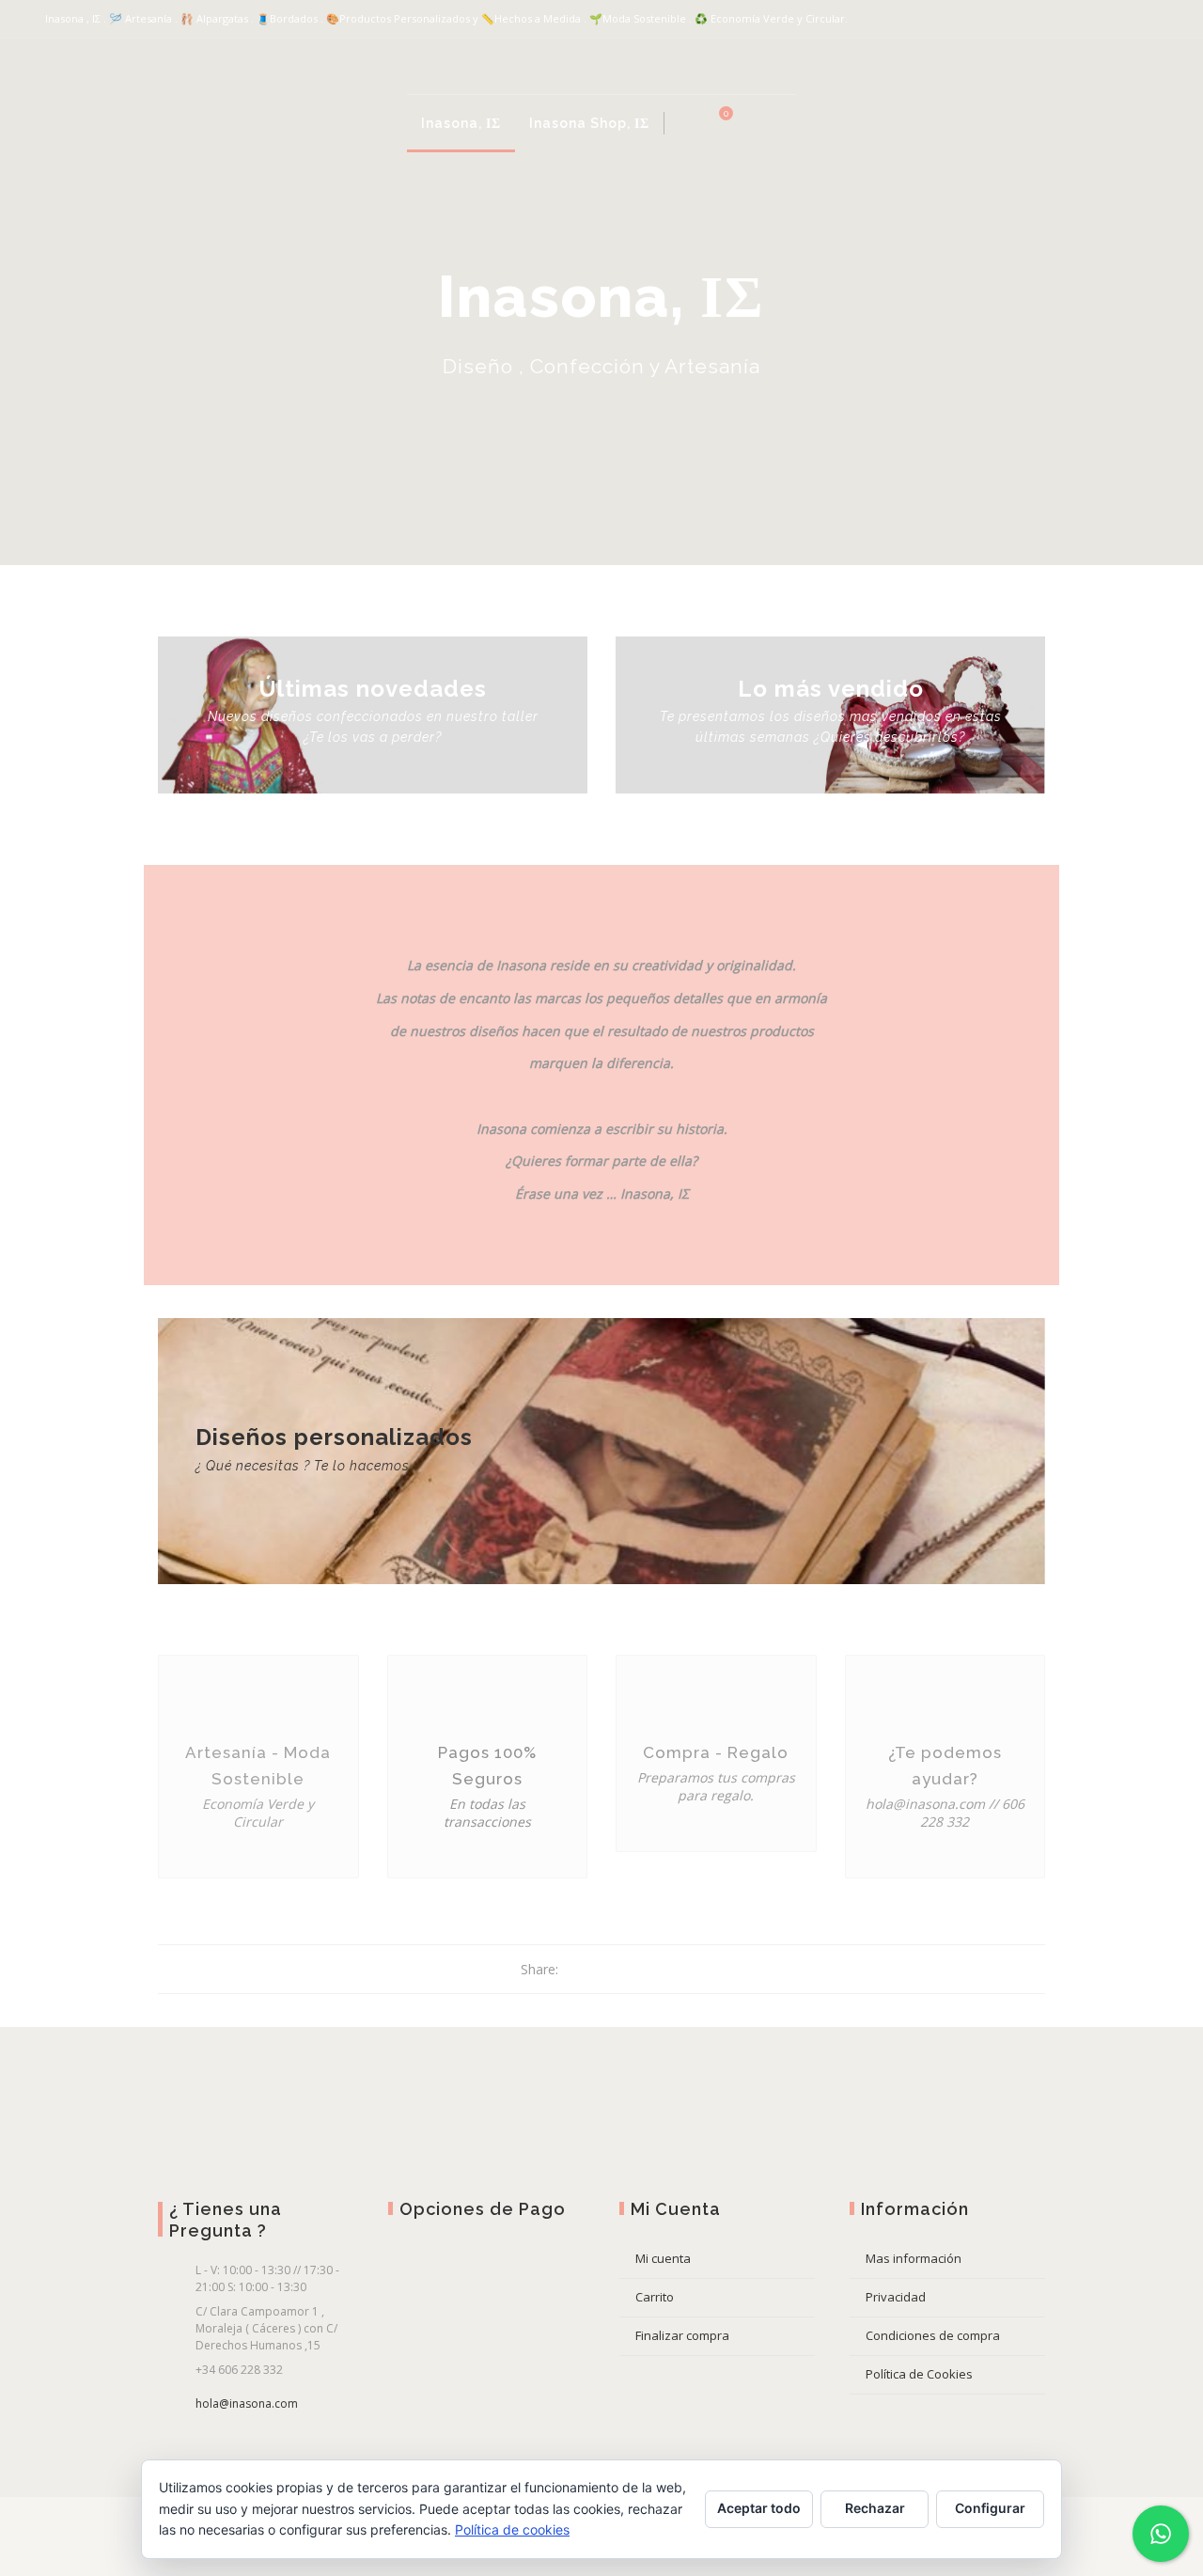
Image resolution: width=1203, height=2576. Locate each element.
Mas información (914, 2258)
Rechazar (875, 2508)
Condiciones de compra (933, 2335)
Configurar (990, 2508)
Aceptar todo (759, 2508)
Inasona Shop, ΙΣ (589, 123)
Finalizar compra (682, 2335)
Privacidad (896, 2297)
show (780, 123)
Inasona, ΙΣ (461, 123)
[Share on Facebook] (575, 1969)
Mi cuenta (663, 2258)
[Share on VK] (669, 1969)
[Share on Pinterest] (622, 1969)
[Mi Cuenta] (684, 123)
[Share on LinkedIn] (645, 1969)
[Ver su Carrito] (715, 123)
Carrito (655, 2297)
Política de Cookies (919, 2374)
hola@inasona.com (247, 2403)
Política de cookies (512, 2529)
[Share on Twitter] (598, 1969)
